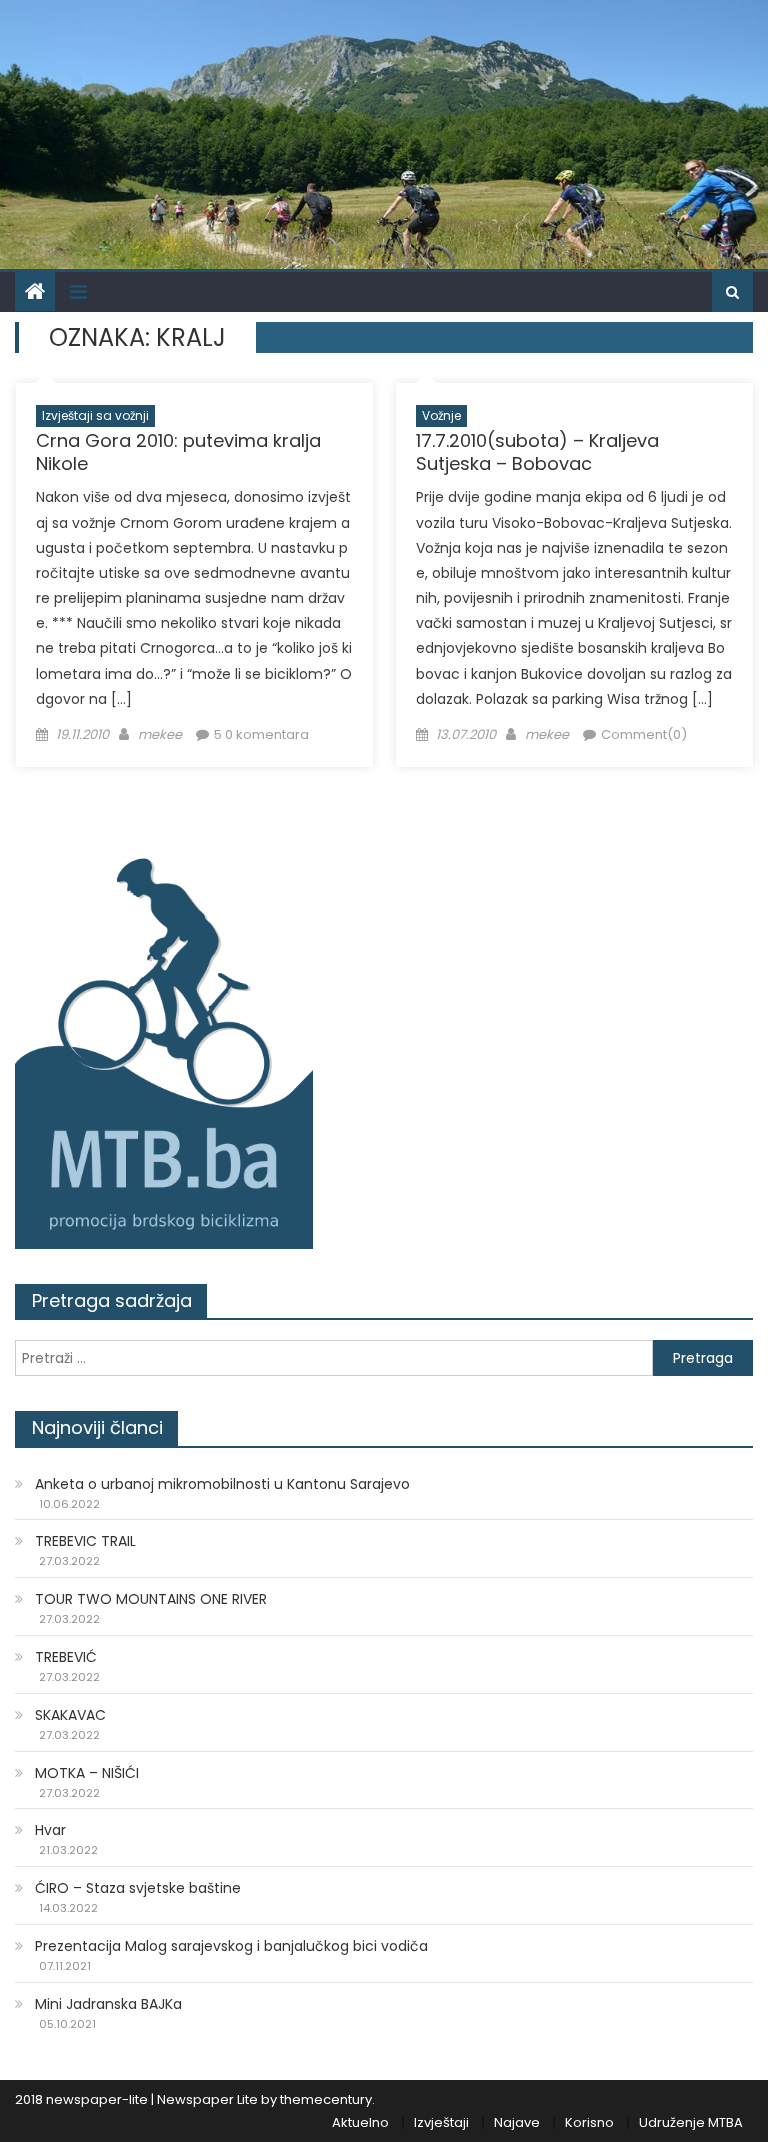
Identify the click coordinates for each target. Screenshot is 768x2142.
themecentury (326, 2099)
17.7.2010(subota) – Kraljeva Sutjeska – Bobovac (537, 452)
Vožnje (441, 415)
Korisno (589, 2122)
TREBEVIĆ (66, 1657)
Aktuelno (360, 2122)
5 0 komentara (261, 734)
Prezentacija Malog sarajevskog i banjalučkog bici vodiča (231, 1946)
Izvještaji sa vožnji (95, 415)
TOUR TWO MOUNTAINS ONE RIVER (151, 1599)
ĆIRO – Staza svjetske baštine (138, 1888)
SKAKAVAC (70, 1715)
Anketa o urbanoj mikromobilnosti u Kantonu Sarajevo (222, 1484)
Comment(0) (644, 734)
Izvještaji (441, 2122)
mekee (160, 734)
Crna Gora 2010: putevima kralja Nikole (178, 452)
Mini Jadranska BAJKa (108, 2004)
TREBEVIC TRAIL (85, 1541)
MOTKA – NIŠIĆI (87, 1773)
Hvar (50, 1830)
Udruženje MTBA (691, 2122)
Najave (517, 2122)
